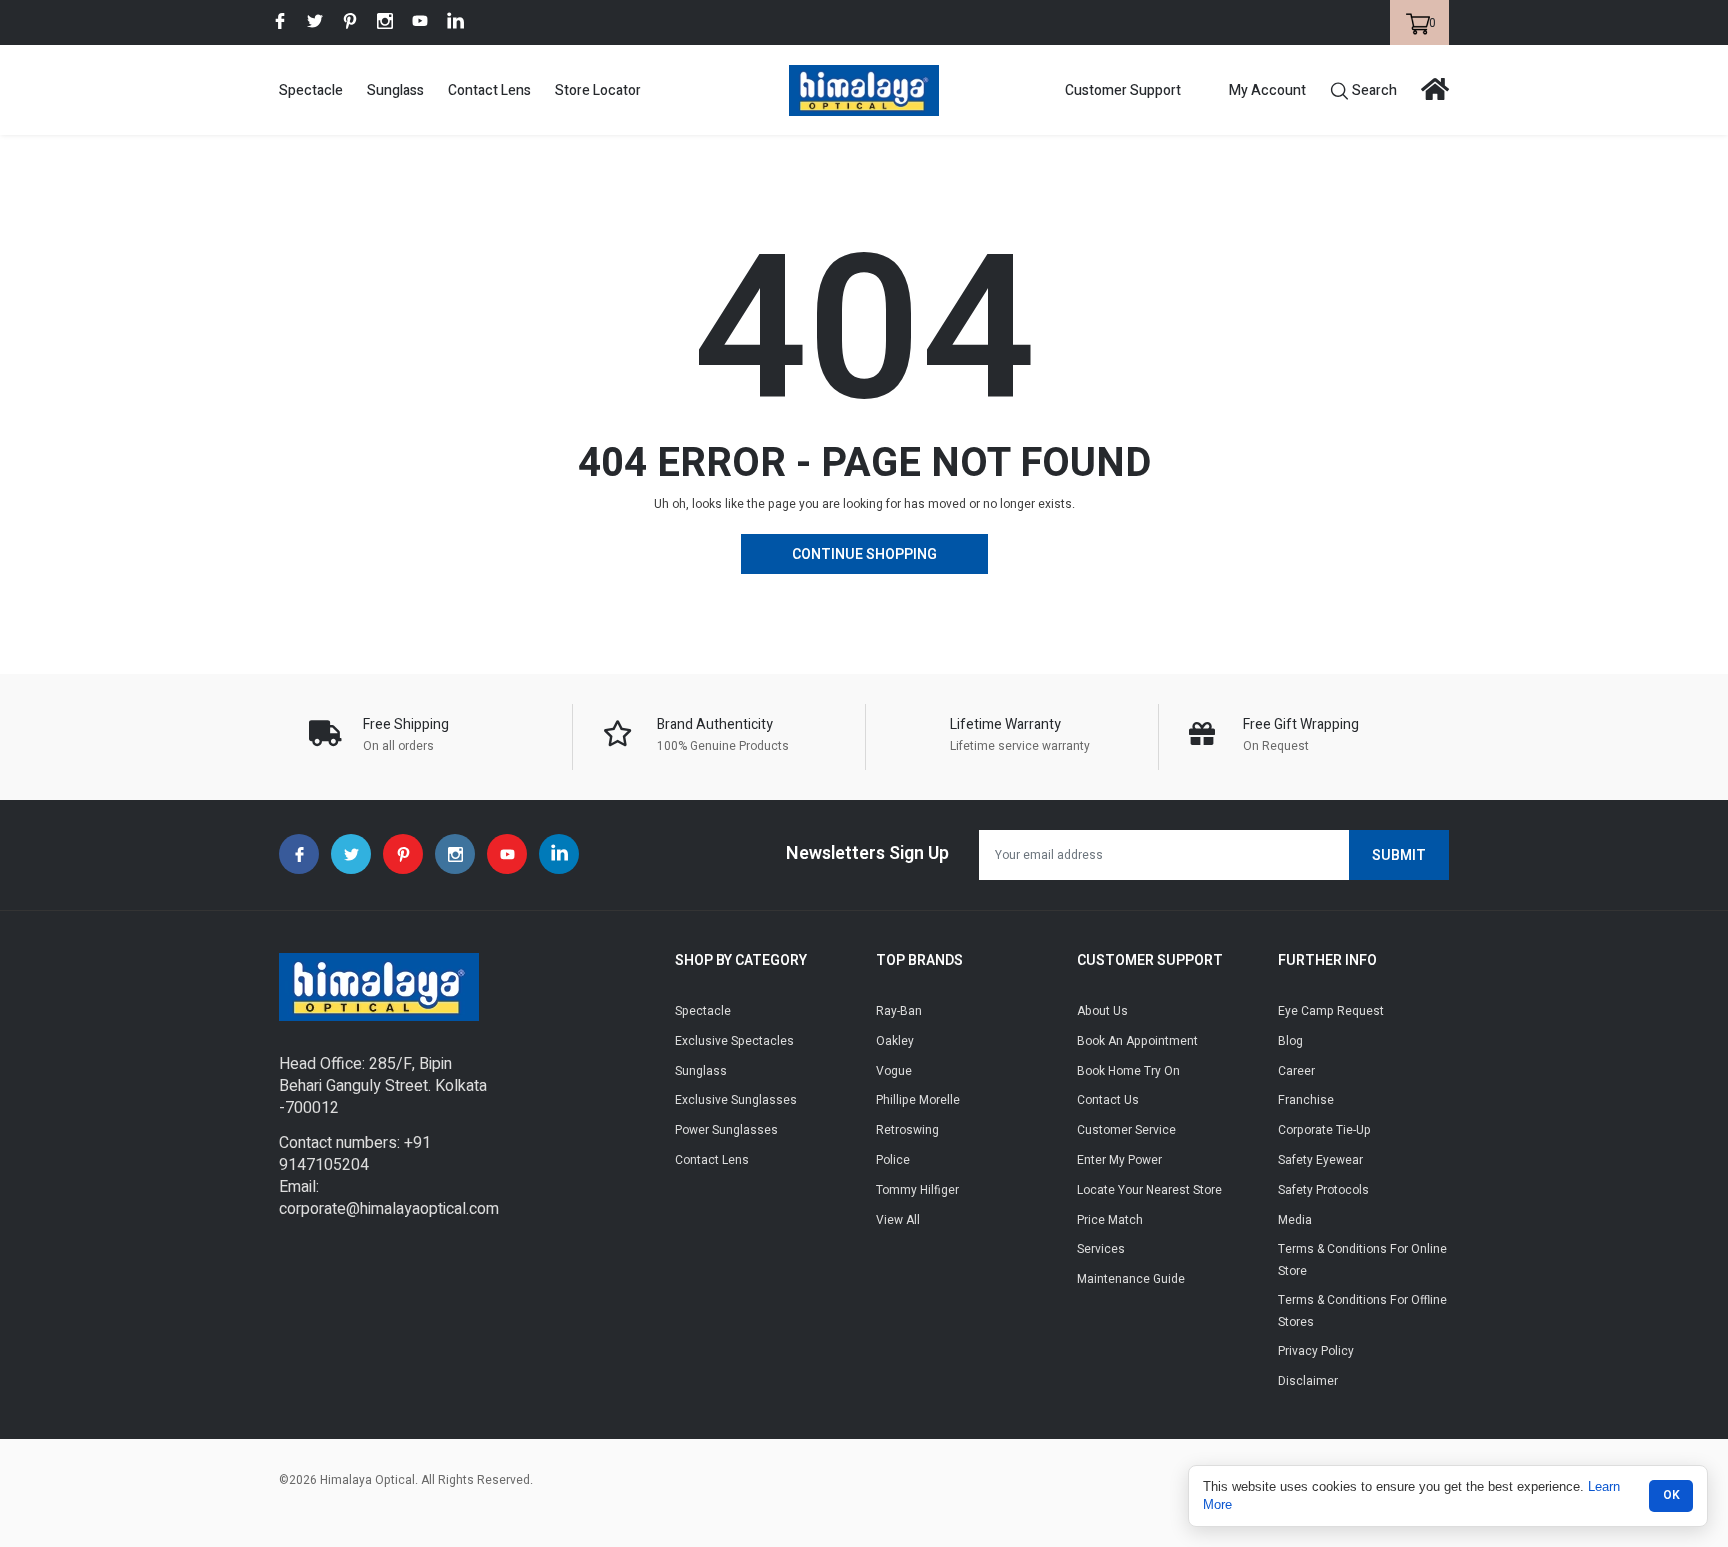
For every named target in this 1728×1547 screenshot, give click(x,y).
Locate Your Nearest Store (1149, 1190)
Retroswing (907, 1130)
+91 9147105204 (355, 1154)
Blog (1290, 1041)
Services (1101, 1249)
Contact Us (1108, 1100)
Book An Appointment (1137, 1041)
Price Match (1110, 1220)
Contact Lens (489, 90)
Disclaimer (1308, 1381)
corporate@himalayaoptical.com (389, 1209)
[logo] (864, 90)
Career (1296, 1071)
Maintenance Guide (1131, 1279)
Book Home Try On (1128, 1071)
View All (898, 1220)
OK (1671, 1495)
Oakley (895, 1041)
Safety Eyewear (1320, 1160)
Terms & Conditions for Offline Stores (1362, 1311)
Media (1295, 1220)
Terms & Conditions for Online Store (1362, 1260)
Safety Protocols (1323, 1190)
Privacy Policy (1316, 1351)
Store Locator (598, 90)
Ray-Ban (899, 1011)
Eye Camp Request (1331, 1011)
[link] (280, 21)
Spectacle (311, 90)
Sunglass (395, 90)
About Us (1102, 1011)
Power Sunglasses (726, 1130)
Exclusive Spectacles (734, 1041)
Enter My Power (1119, 1160)
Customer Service (1126, 1130)
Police (893, 1160)
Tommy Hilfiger (917, 1190)
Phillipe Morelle (918, 1100)
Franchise (1306, 1100)
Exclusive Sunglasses (736, 1100)
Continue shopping (864, 554)
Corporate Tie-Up (1324, 1130)
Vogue (894, 1071)
